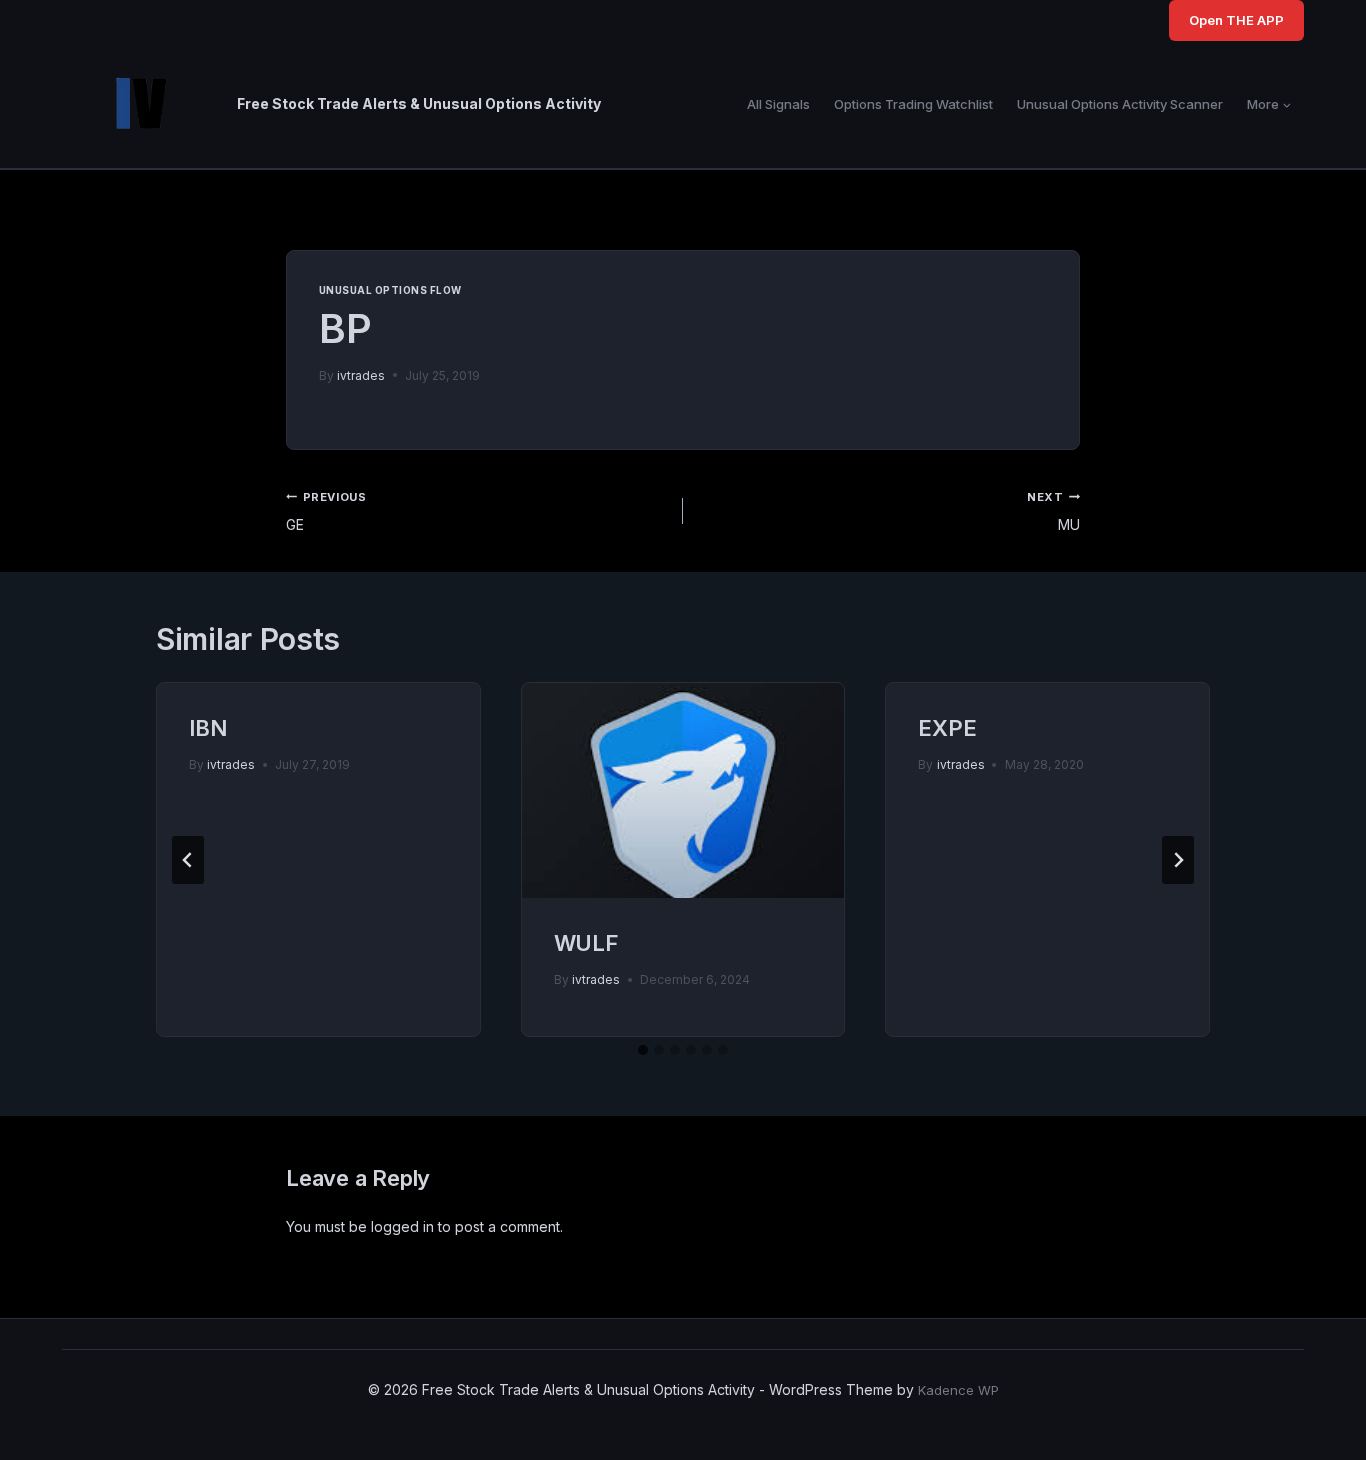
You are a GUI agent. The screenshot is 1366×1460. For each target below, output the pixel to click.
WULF (586, 943)
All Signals (778, 104)
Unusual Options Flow (390, 290)
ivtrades (361, 375)
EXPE (947, 728)
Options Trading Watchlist (913, 104)
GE (326, 511)
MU (1053, 511)
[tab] (643, 1050)
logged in (402, 1226)
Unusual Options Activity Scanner (1120, 104)
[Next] (1178, 860)
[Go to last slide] (188, 860)
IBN (207, 728)
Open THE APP (1236, 20)
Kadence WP (958, 1390)
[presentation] (683, 790)
